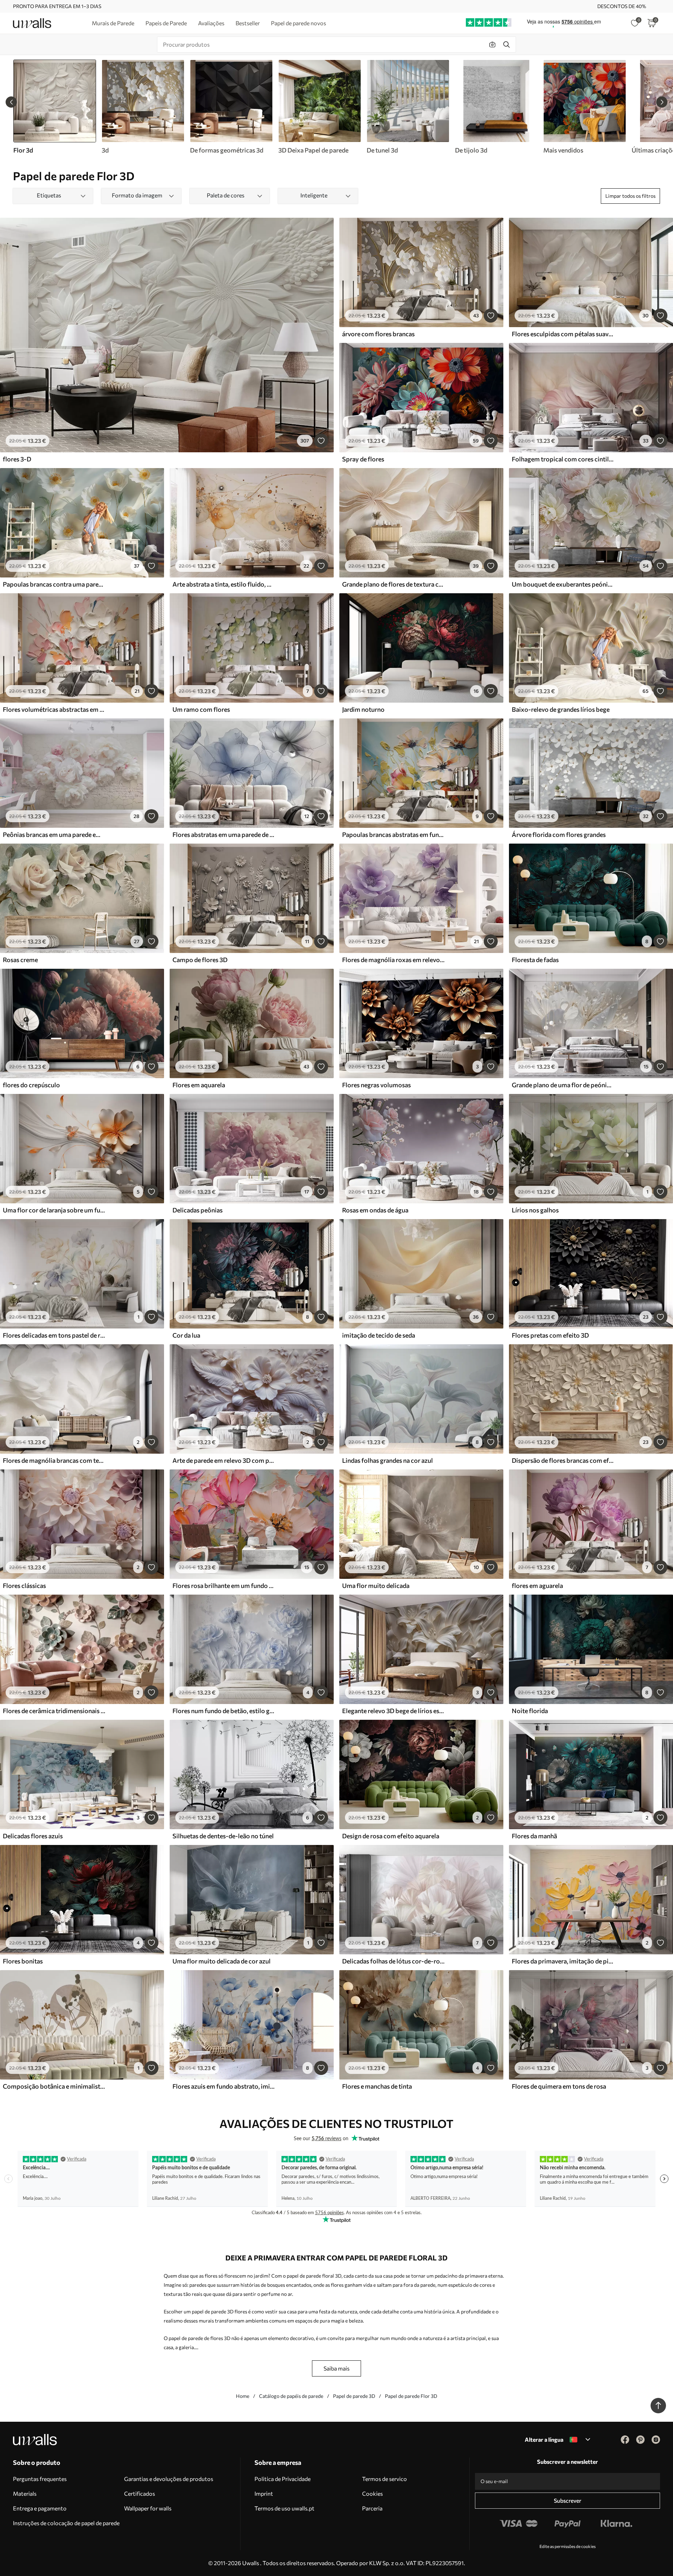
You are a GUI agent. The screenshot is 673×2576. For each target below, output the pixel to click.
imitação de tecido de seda (379, 1335)
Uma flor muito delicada (376, 1586)
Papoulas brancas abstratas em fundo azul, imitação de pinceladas (393, 834)
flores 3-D (17, 459)
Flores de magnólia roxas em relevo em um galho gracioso (393, 960)
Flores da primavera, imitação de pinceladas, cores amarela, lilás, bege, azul (563, 1961)
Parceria (372, 2508)
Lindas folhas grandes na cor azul (388, 1460)
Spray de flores (363, 459)
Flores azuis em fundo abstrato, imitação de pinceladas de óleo (224, 2086)
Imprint (264, 2493)
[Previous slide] (11, 102)
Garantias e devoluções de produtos (169, 2479)
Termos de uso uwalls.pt (284, 2508)
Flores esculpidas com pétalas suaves (563, 334)
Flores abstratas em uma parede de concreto (224, 834)
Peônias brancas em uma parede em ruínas (54, 834)
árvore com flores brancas (378, 334)
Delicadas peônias (198, 1210)
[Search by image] (492, 45)
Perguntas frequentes (40, 2479)
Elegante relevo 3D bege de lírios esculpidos (393, 1711)
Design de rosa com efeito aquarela (391, 1836)
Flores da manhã (534, 1836)
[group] (143, 107)
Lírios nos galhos (535, 1210)
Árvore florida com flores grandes (559, 834)
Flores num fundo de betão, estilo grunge (224, 1711)
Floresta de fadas (535, 960)
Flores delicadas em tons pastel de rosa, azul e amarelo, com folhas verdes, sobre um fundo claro (54, 1335)
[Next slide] (662, 102)
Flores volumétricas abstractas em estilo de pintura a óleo (54, 709)
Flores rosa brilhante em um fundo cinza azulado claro (224, 1586)
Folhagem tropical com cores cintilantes (563, 459)
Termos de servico (385, 2479)
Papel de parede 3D (354, 2396)
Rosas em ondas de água (375, 1210)
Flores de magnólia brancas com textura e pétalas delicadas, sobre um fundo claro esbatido (54, 1460)
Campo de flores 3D (200, 960)
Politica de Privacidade (283, 2479)
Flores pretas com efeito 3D (550, 1335)
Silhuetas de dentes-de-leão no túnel (223, 1836)
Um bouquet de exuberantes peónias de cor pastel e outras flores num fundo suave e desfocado (563, 584)
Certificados (140, 2493)
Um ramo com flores (201, 709)
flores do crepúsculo (31, 1085)
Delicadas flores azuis (33, 1836)
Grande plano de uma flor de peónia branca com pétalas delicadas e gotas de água (563, 1085)
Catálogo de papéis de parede (291, 2396)
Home (243, 2396)
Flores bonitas (23, 1961)
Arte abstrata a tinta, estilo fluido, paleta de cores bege (224, 584)
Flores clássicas (24, 1586)
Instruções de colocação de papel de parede (66, 2523)
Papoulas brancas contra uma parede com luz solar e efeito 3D (54, 584)
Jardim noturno (363, 709)
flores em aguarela (537, 1586)
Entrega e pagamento (40, 2508)
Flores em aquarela (199, 1085)
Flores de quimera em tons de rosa (559, 2086)
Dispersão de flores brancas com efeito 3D (563, 1460)
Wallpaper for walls (148, 2508)
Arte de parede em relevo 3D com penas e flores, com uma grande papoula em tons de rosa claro (224, 1460)
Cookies (372, 2493)
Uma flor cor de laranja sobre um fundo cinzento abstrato (54, 1210)
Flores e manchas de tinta (377, 2086)
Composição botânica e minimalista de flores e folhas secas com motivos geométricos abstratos (54, 2086)
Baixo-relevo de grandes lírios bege (561, 709)
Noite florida (530, 1711)
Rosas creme (20, 960)
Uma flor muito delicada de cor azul (222, 1961)
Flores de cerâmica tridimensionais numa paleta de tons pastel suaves (54, 1711)
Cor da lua (186, 1335)
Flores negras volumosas (376, 1085)
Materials (25, 2493)
